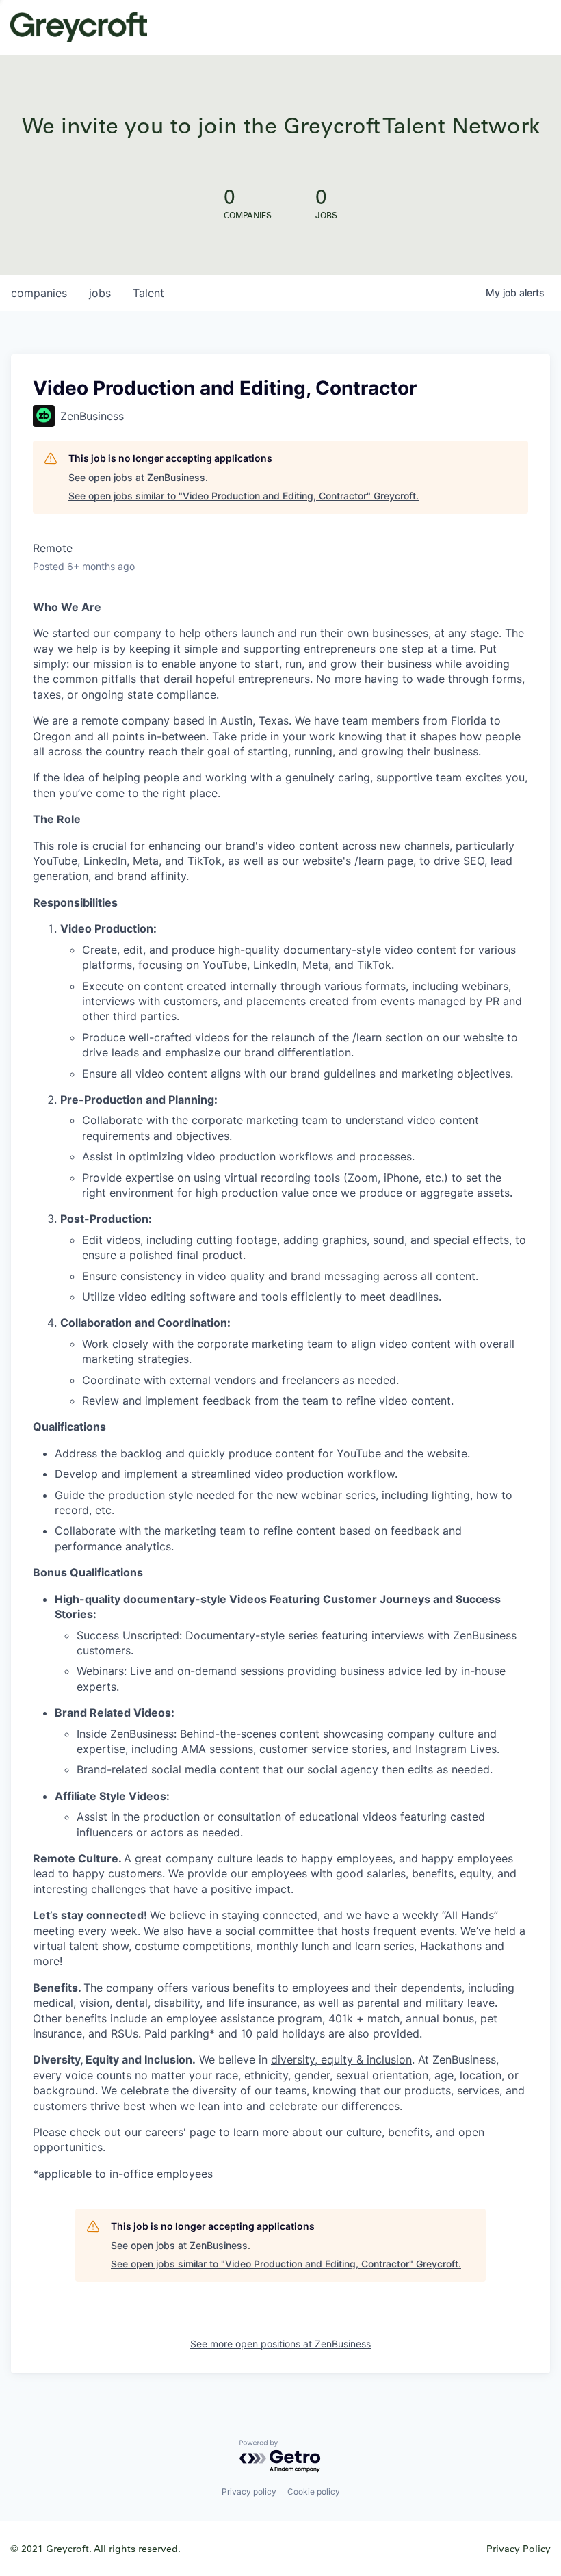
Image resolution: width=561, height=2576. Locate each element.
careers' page (180, 2132)
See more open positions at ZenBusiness (280, 2344)
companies (39, 293)
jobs (100, 293)
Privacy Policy (519, 2548)
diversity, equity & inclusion (341, 2059)
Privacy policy (249, 2492)
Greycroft (79, 27)
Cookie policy (314, 2492)
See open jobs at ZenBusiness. (138, 477)
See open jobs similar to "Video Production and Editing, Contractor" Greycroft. (244, 496)
